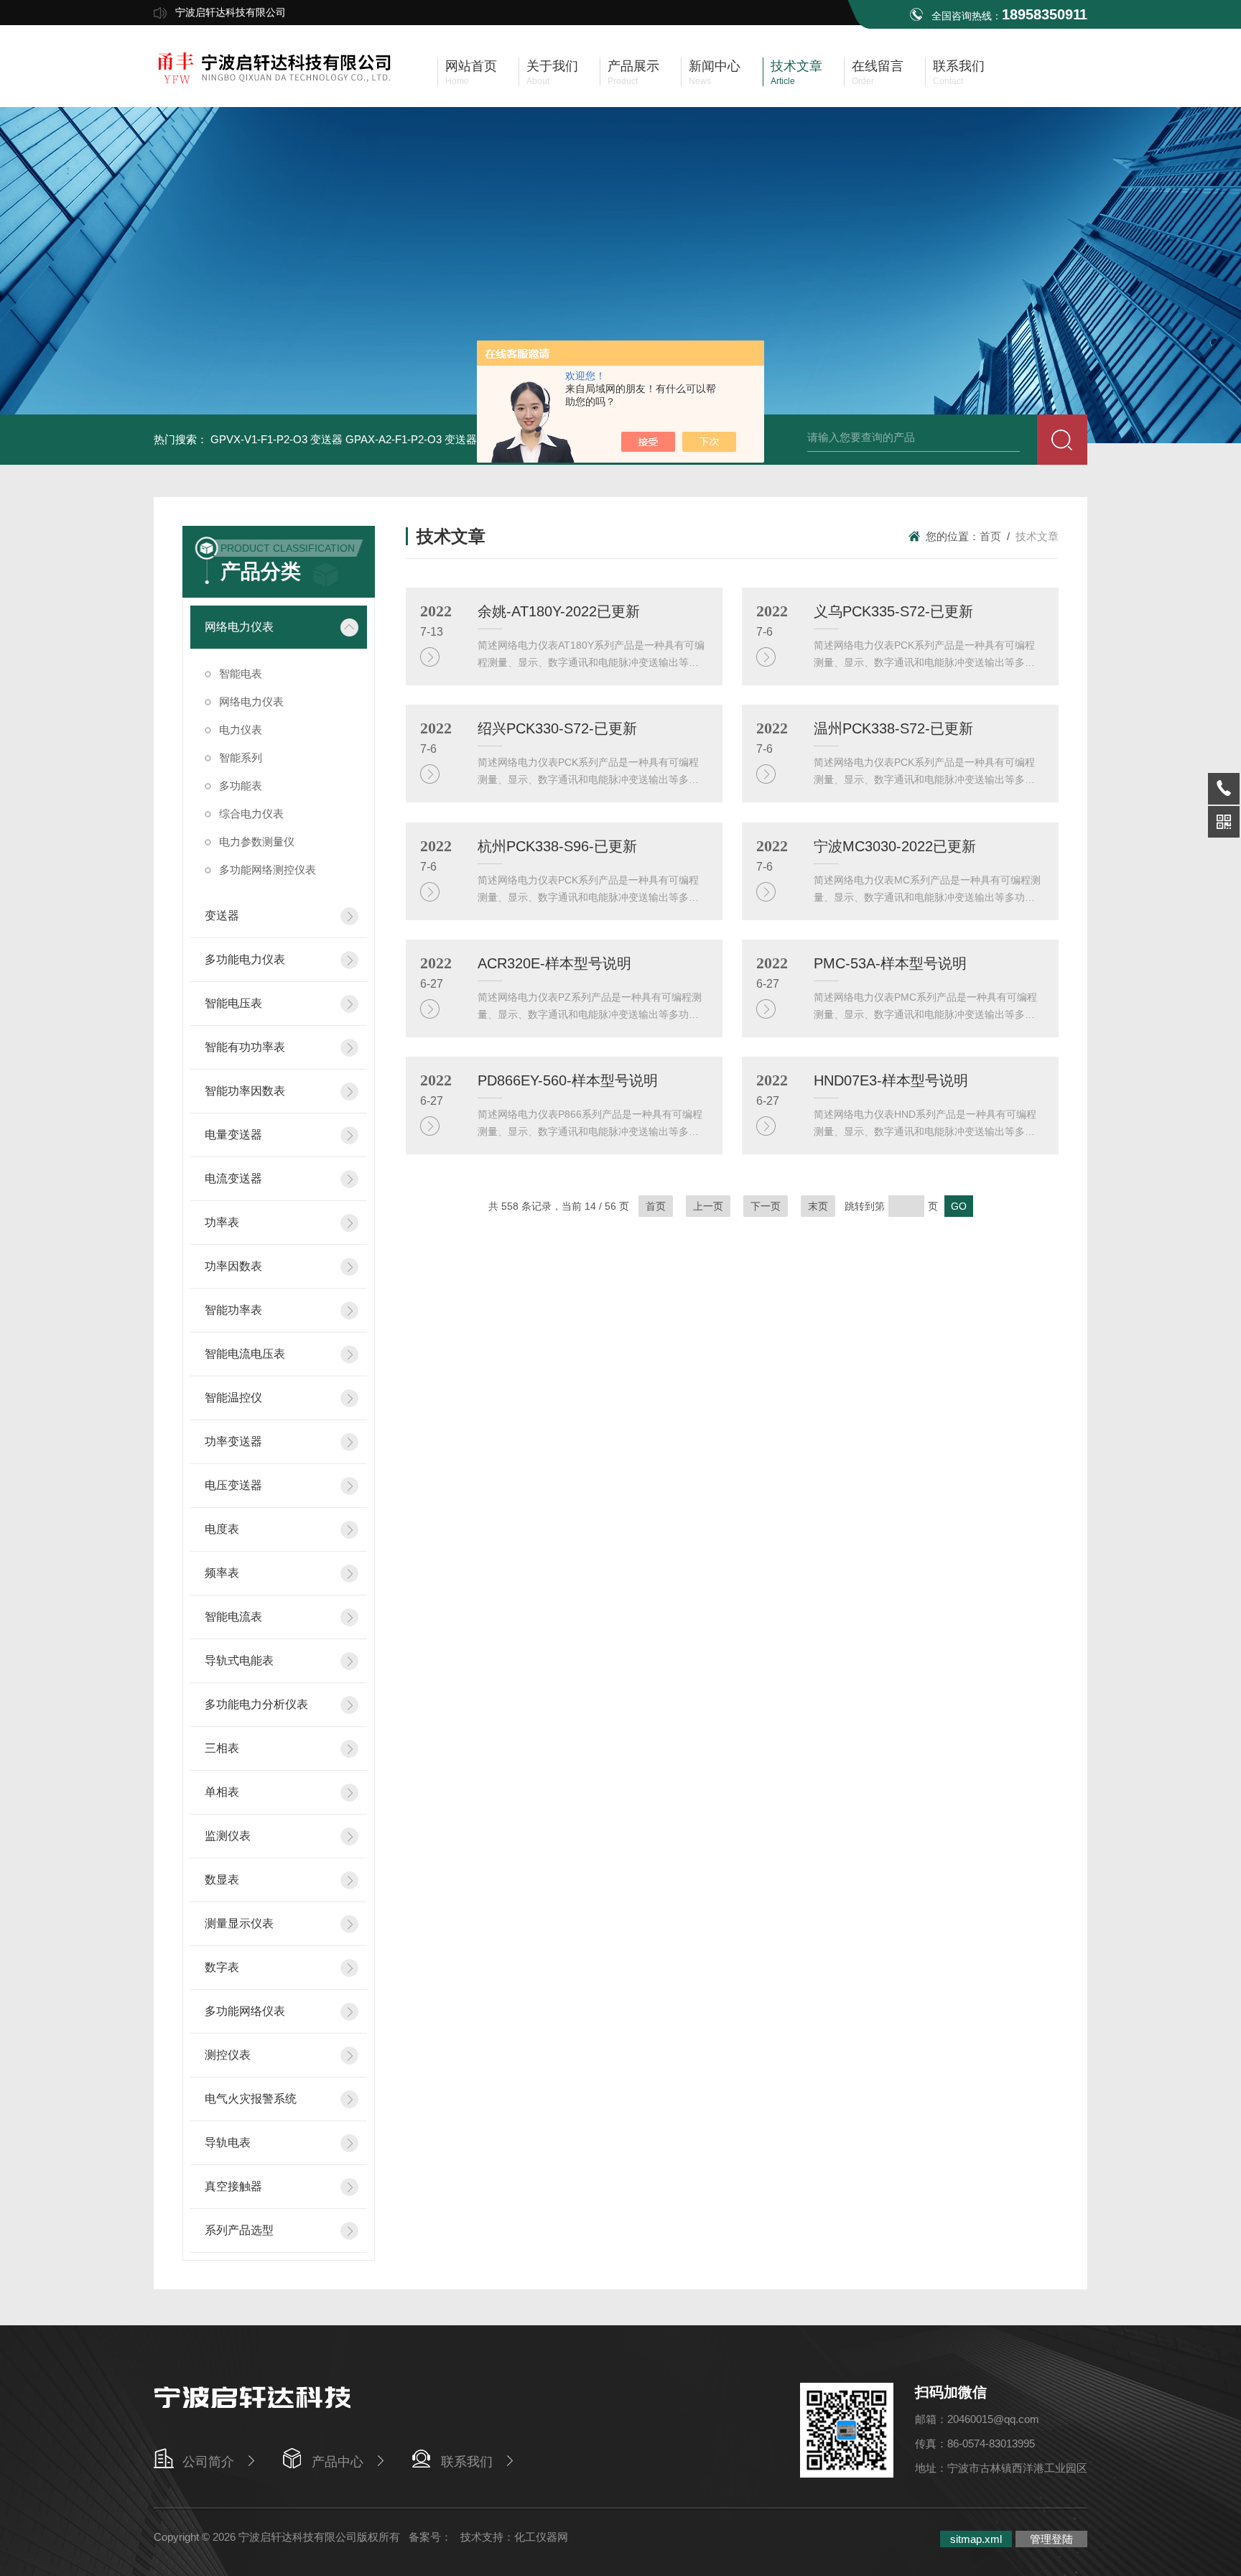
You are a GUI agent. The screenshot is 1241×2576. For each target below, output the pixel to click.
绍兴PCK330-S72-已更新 (557, 728)
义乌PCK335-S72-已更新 (893, 611)
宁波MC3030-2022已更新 (895, 846)
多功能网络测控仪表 (268, 870)
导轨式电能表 (239, 1660)
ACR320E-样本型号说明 (554, 963)
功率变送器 (233, 1441)
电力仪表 (241, 729)
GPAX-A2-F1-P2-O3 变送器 (411, 439)
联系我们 (467, 2462)
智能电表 (241, 673)
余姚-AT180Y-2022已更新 (559, 611)
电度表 (222, 1529)
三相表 (222, 1748)
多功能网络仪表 (245, 2011)
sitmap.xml (976, 2539)
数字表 (222, 1967)
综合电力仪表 (251, 814)
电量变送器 (233, 1135)
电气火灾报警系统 (251, 2099)
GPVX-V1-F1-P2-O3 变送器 (276, 439)
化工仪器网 (541, 2537)
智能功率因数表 (245, 1091)
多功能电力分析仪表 (256, 1704)
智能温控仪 (233, 1398)
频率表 (222, 1573)
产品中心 (338, 2462)
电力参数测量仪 (257, 842)
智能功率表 (233, 1310)
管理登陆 (1051, 2539)
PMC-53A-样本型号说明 (890, 963)
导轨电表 (228, 2142)
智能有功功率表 (245, 1047)
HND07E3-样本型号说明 (891, 1080)
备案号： (430, 2537)
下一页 (766, 1206)
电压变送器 (233, 1485)
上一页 (708, 1206)
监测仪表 (228, 1836)
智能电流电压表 (245, 1354)
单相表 (222, 1792)
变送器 (222, 916)
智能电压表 (233, 1003)
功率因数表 (233, 1266)
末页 (818, 1206)
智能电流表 (233, 1617)
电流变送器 (233, 1178)
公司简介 (208, 2462)
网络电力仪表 (239, 627)
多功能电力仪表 (245, 959)
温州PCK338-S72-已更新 (893, 728)
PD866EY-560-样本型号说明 (568, 1080)
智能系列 (241, 757)
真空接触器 (233, 2186)
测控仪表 (228, 2055)
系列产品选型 (239, 2230)
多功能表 (241, 786)
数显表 (222, 1880)
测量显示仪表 (239, 1923)
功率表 (222, 1222)
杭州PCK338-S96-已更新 (557, 846)
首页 (990, 536)
